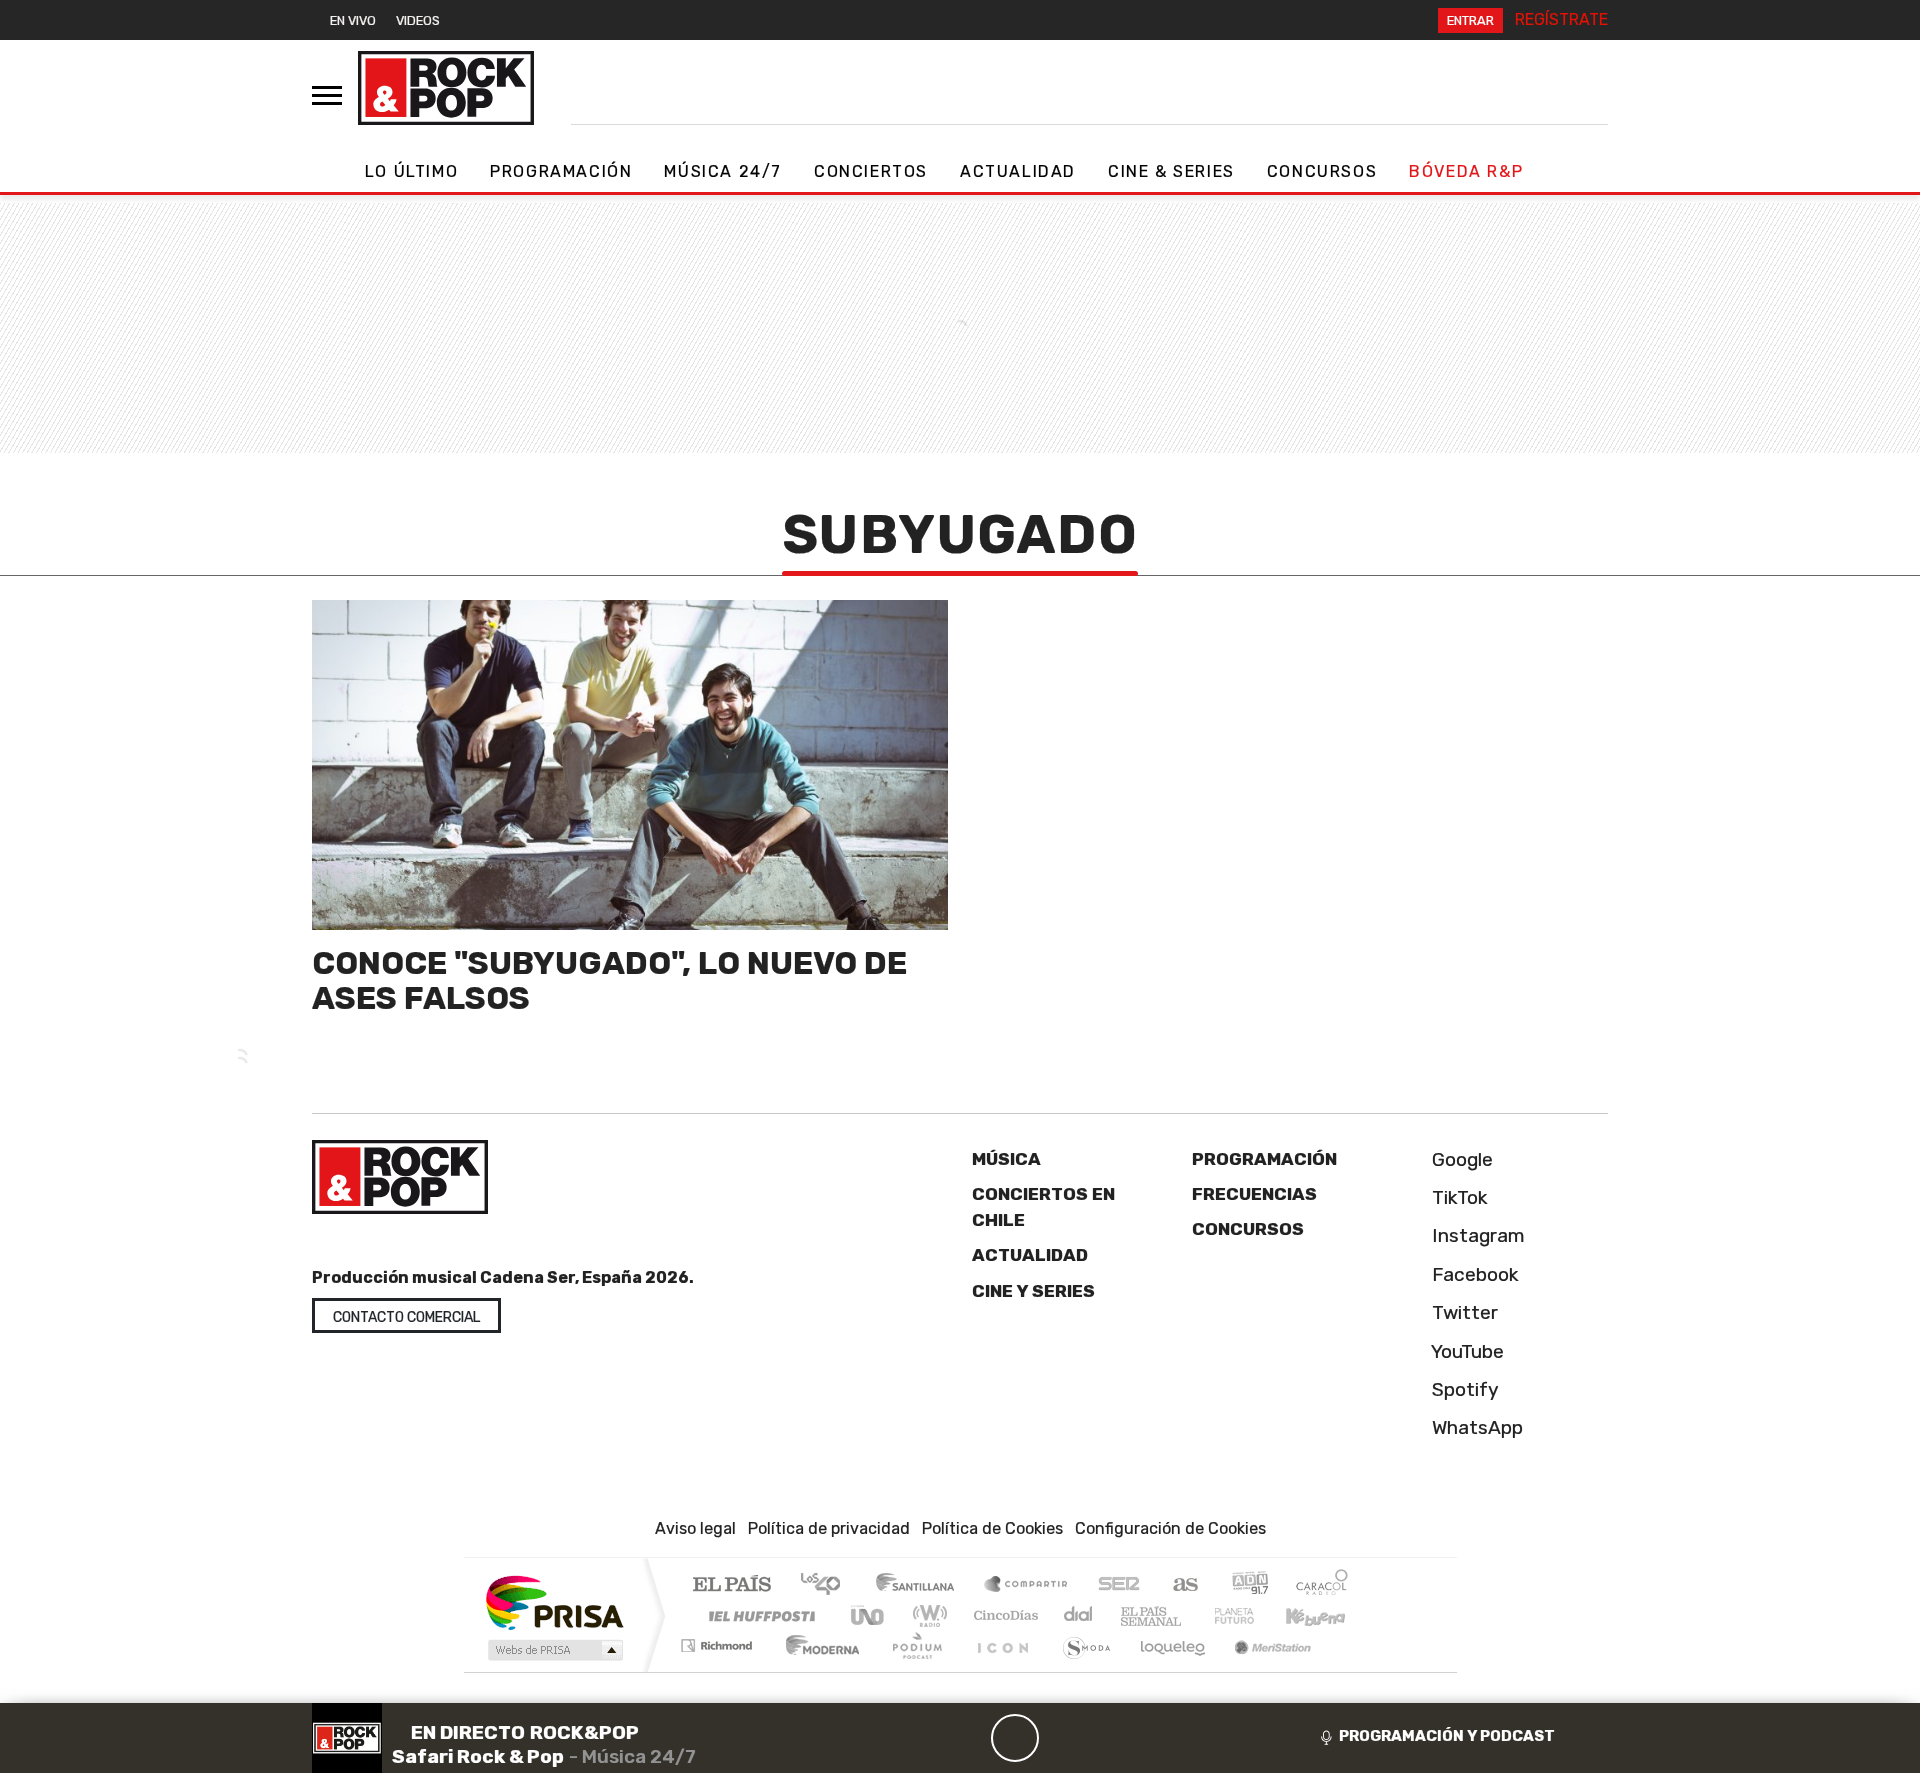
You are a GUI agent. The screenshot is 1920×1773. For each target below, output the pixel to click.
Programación (561, 171)
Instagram (1476, 1235)
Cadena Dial (1253, 1615)
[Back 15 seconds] (967, 1738)
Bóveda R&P (1466, 171)
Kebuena (1325, 1615)
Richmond (719, 1670)
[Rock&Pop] (446, 88)
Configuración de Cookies (1170, 1528)
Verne (1192, 1615)
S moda (1080, 1670)
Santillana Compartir (1027, 1585)
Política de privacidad (829, 1528)
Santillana (921, 1585)
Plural (911, 1670)
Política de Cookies (992, 1528)
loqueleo (1166, 1670)
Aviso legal (695, 1528)
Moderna (817, 1670)
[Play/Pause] (1015, 1738)
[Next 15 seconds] (1063, 1738)
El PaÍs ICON (999, 1670)
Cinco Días (1003, 1615)
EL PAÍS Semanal (1133, 1615)
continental (1079, 1615)
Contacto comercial (406, 1317)
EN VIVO (353, 20)
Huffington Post (758, 1615)
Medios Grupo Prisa (553, 1650)
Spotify (1463, 1389)
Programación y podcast (1447, 1736)
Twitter (1462, 1312)
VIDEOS (418, 20)
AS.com (1182, 1585)
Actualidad (1018, 171)
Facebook (1473, 1274)
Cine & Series (1171, 171)
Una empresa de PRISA (554, 1601)
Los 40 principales (827, 1585)
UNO (869, 1615)
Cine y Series (1033, 1291)
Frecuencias (1254, 1194)
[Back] (919, 1738)
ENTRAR (1470, 20)
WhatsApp (1475, 1427)
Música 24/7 (723, 171)
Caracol (1322, 1585)
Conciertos (871, 171)
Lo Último (411, 171)
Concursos (1322, 171)
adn (1248, 1585)
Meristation (1262, 1670)
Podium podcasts (719, 1640)
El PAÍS (731, 1585)
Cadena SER (1119, 1585)
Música (1006, 1159)
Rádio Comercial (1351, 1670)
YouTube (1465, 1351)
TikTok (1457, 1197)
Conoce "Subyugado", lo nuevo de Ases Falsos (609, 980)
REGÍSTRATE (1561, 19)
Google (1460, 1159)
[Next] (1111, 1738)
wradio (926, 1615)
